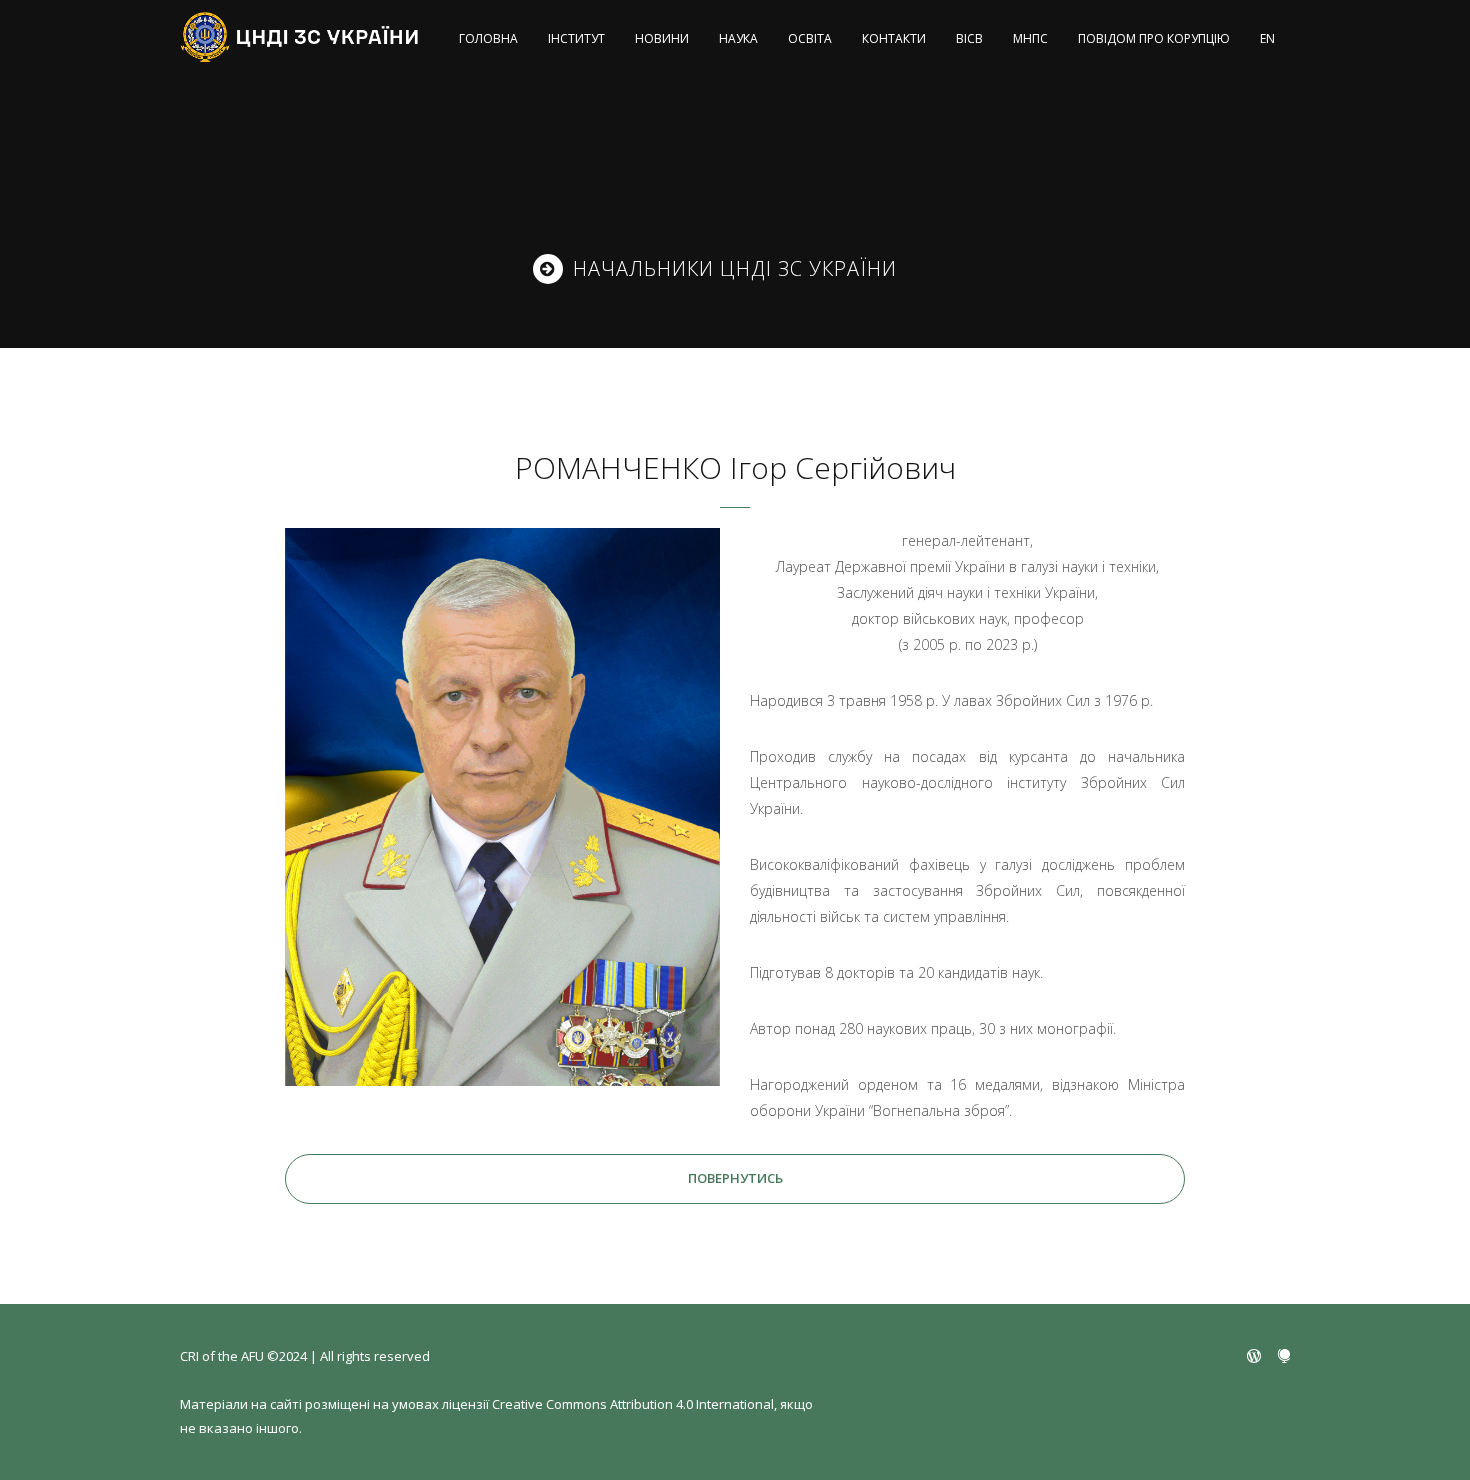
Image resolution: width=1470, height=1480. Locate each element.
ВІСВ (969, 38)
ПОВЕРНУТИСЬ (735, 1178)
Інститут (576, 38)
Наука (738, 38)
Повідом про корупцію (1154, 38)
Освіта (810, 38)
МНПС (1030, 38)
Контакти (894, 38)
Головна (488, 38)
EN (1267, 38)
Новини (662, 38)
